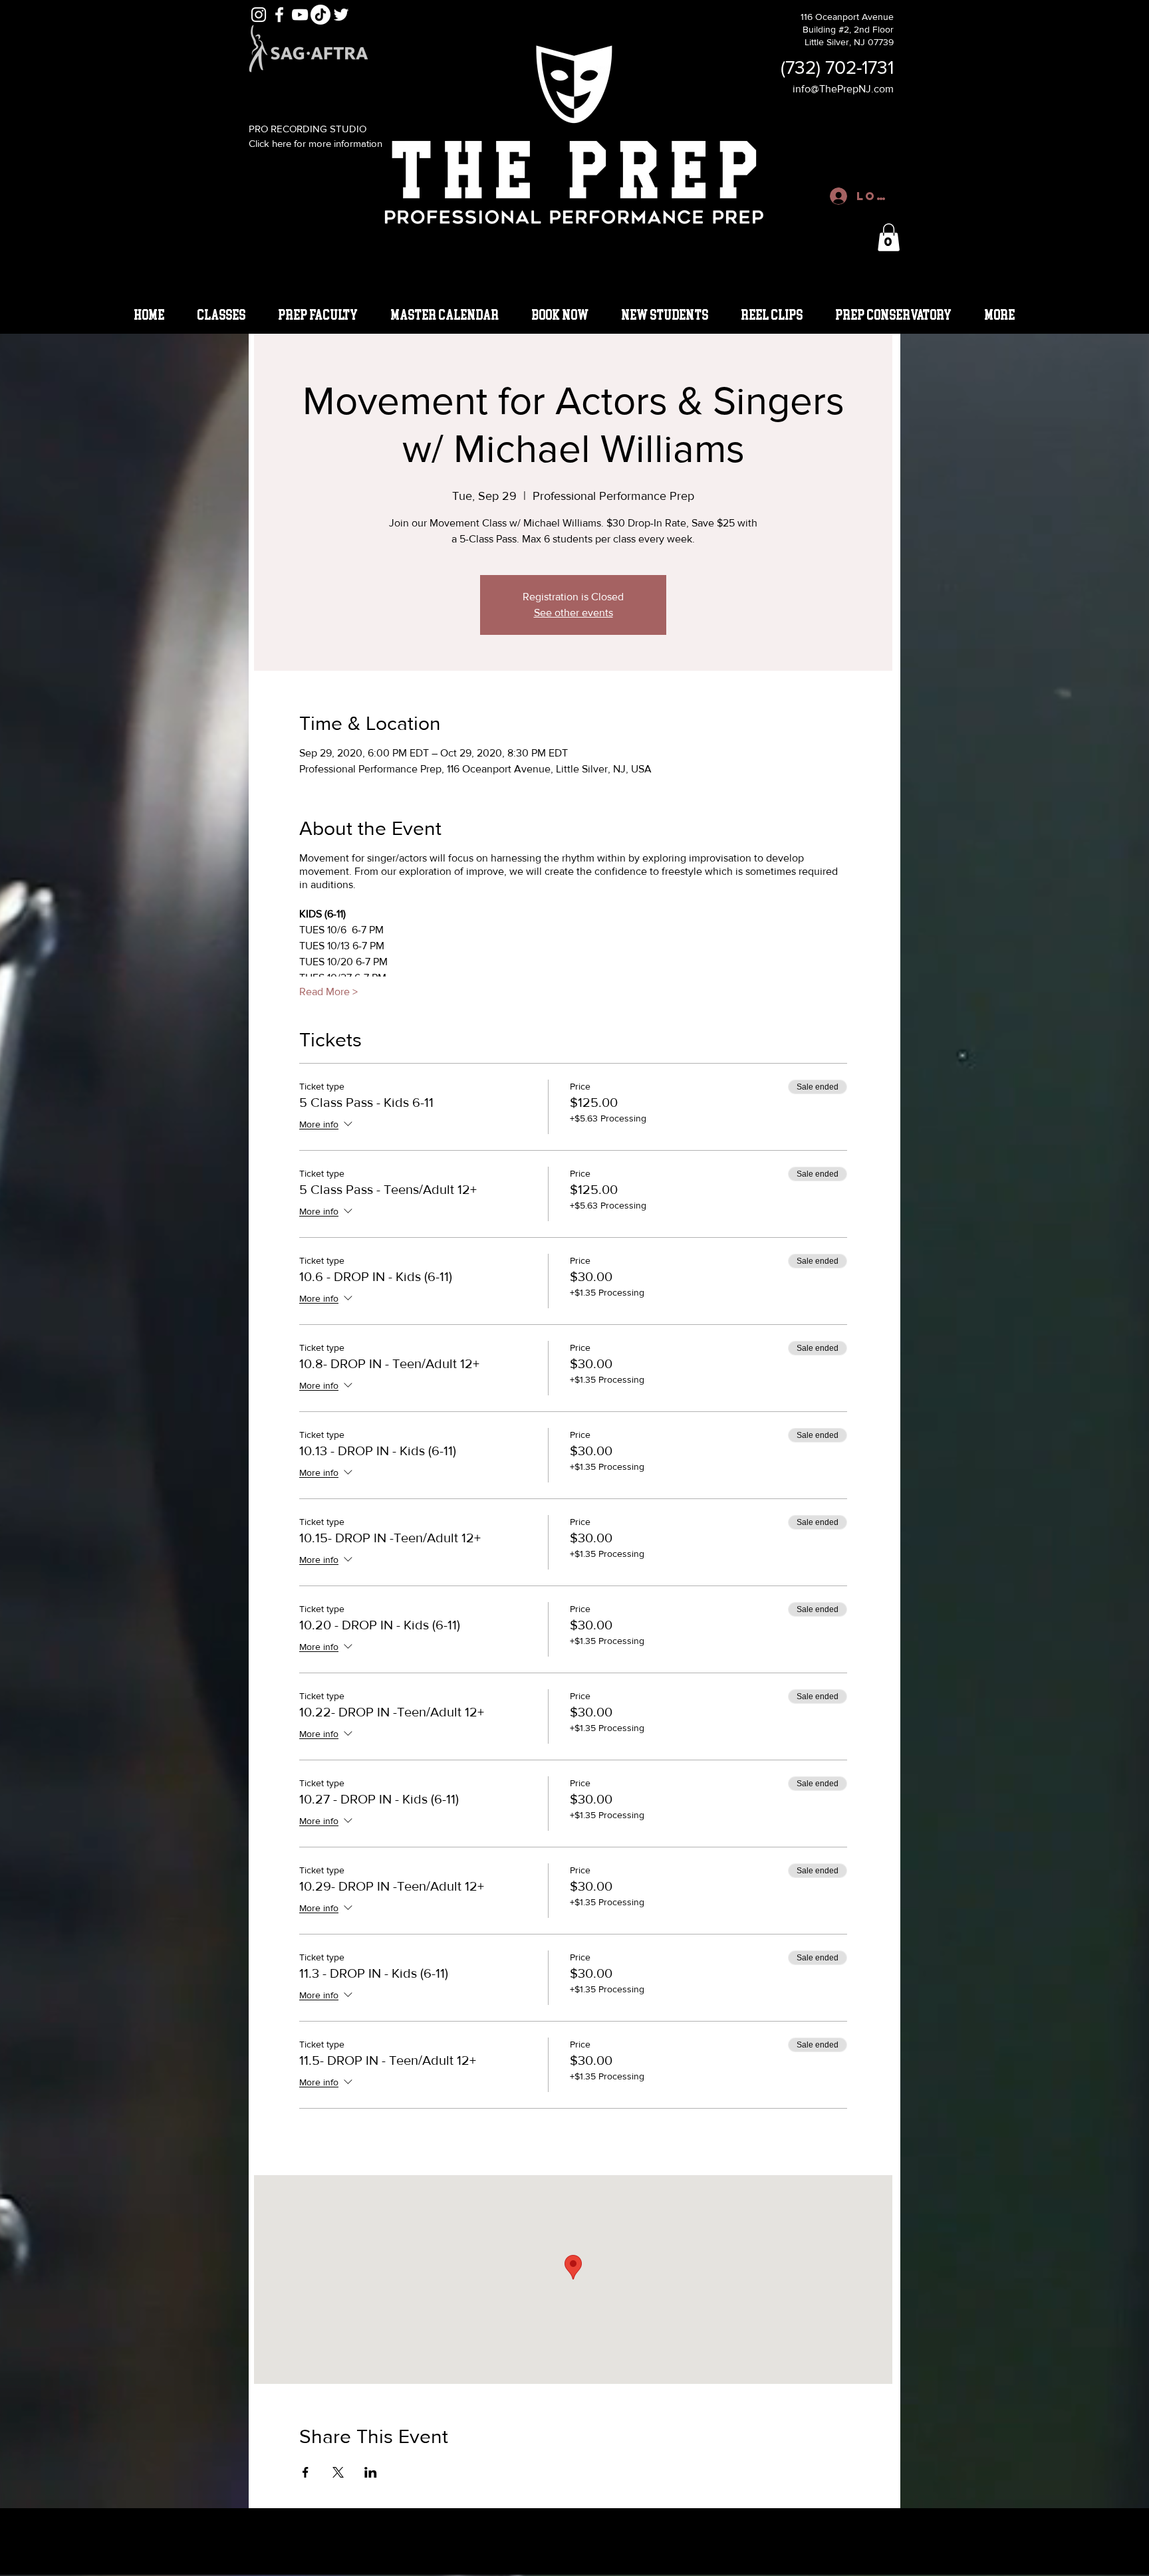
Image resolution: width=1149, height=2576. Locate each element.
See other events (574, 613)
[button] (889, 237)
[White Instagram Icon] (259, 15)
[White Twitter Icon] (341, 15)
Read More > (328, 992)
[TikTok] (320, 15)
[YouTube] (300, 15)
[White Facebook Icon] (279, 15)
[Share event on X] (338, 2472)
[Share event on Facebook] (306, 2472)
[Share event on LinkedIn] (371, 2472)
